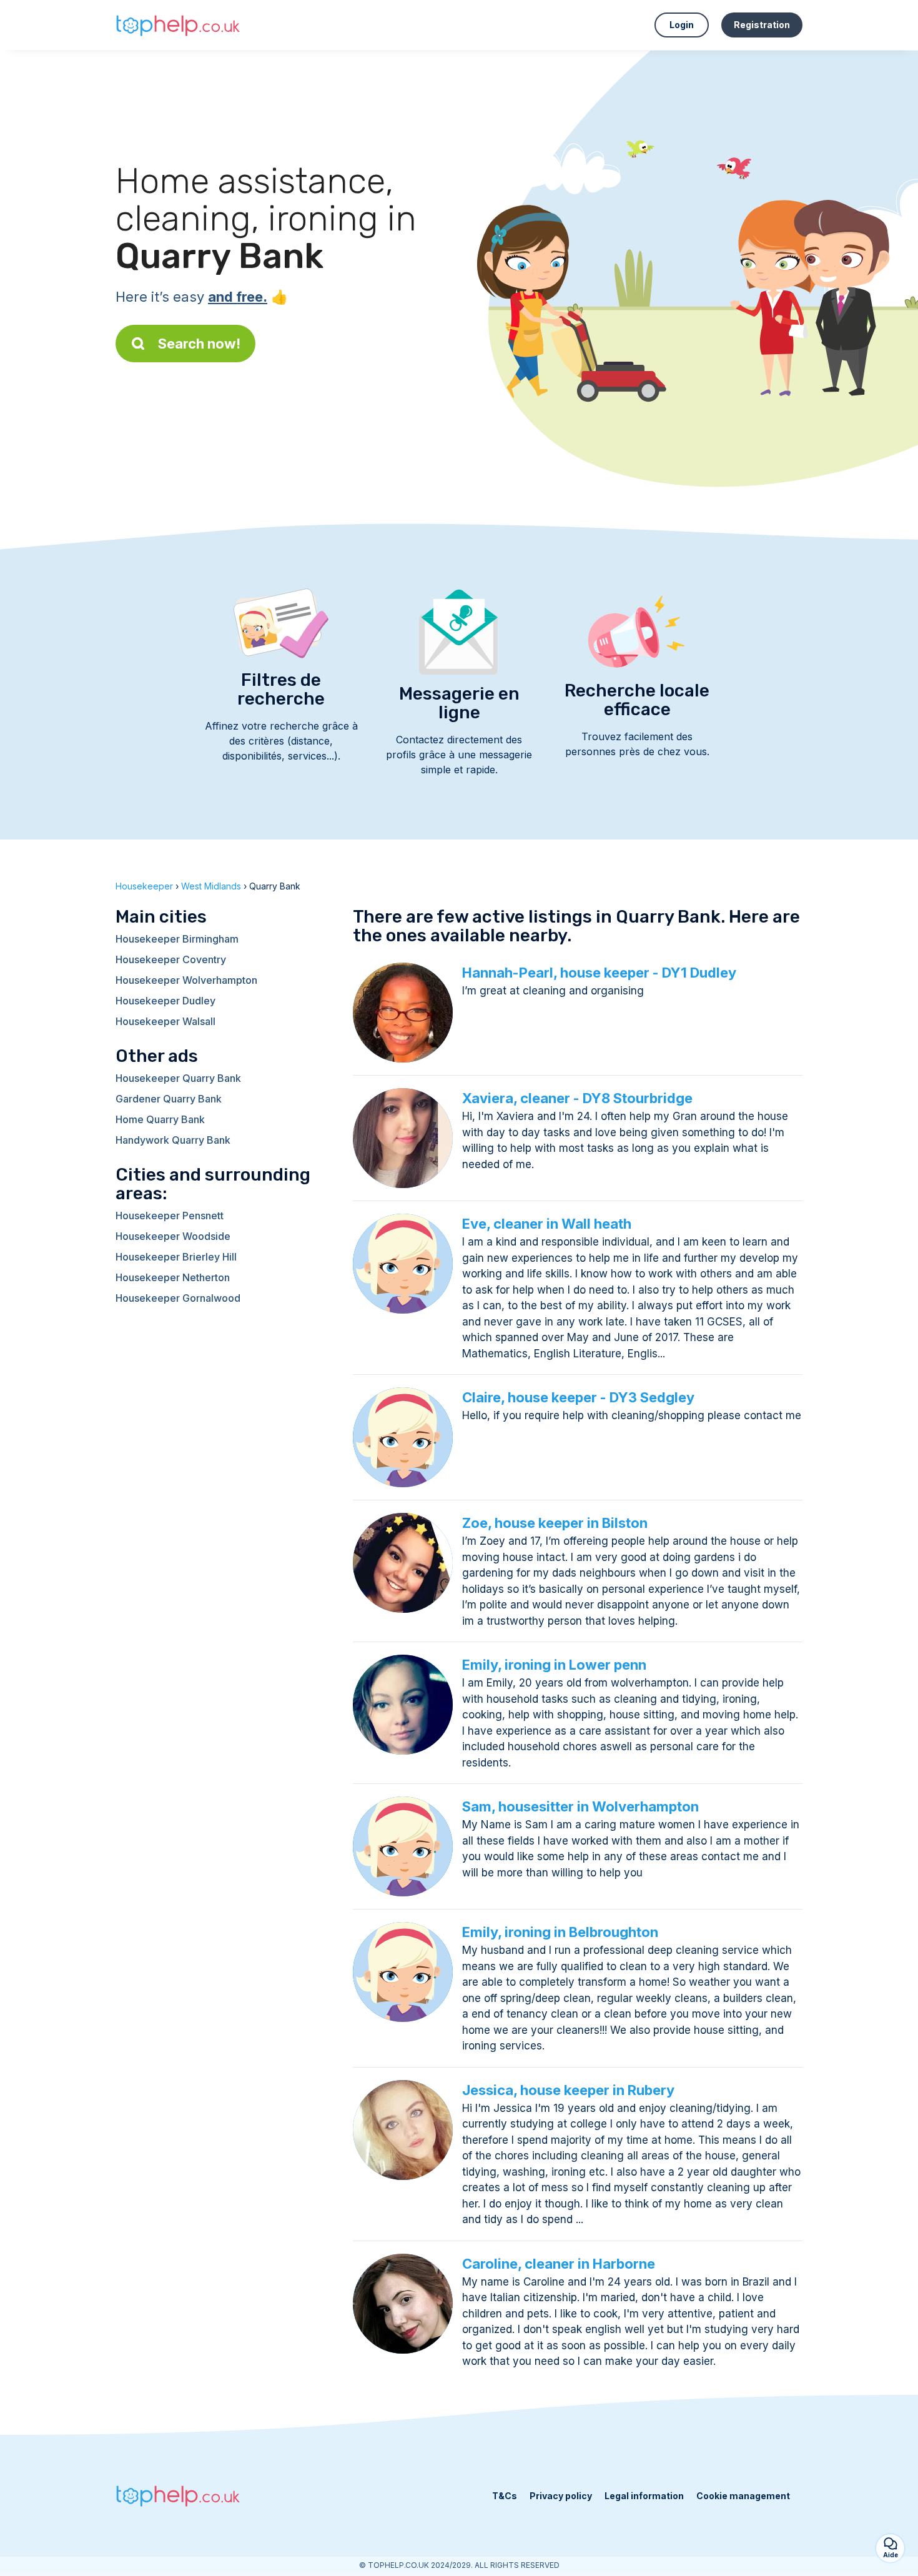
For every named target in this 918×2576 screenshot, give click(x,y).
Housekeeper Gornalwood (178, 1298)
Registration (762, 25)
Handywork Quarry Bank (173, 1140)
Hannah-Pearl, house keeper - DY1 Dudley (599, 973)
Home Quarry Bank (160, 1119)
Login (682, 25)
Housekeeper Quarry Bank (178, 1078)
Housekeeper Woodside (173, 1236)
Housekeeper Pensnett (170, 1216)
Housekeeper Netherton (173, 1277)
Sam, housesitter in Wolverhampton (580, 1806)
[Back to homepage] (178, 25)
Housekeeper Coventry (171, 959)
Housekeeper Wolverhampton (186, 980)
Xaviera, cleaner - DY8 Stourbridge (577, 1098)
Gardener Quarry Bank (169, 1099)
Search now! (199, 344)
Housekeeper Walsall (165, 1021)
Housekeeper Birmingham (177, 939)
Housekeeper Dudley (165, 1001)
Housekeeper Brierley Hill (176, 1257)
